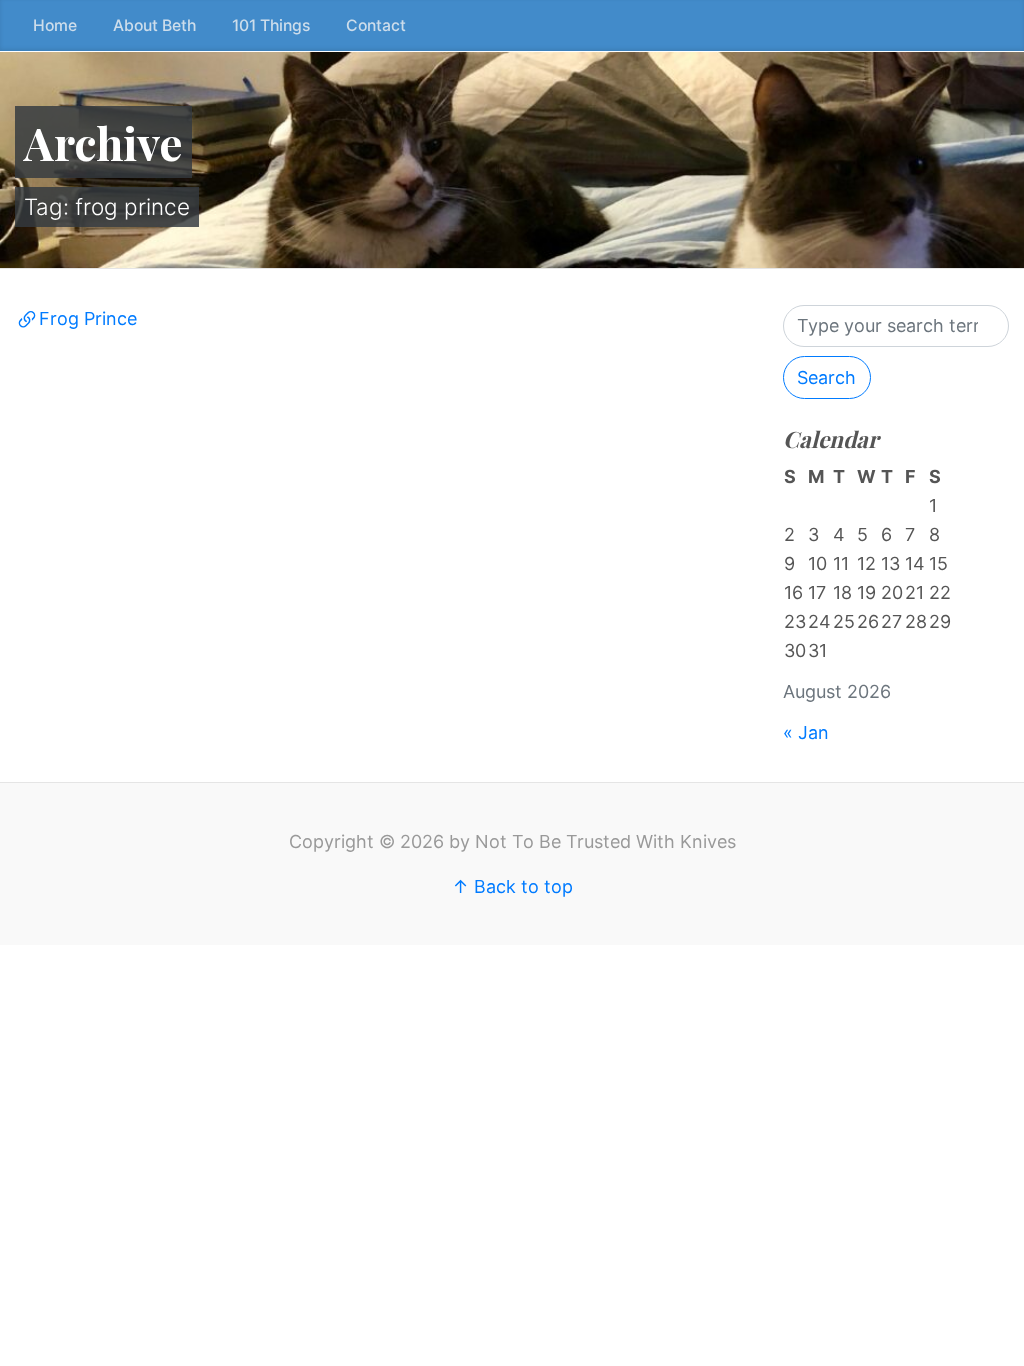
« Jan (806, 732)
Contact (376, 25)
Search (826, 377)
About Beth (154, 25)
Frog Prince (88, 318)
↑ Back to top (512, 886)
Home (55, 25)
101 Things (271, 25)
